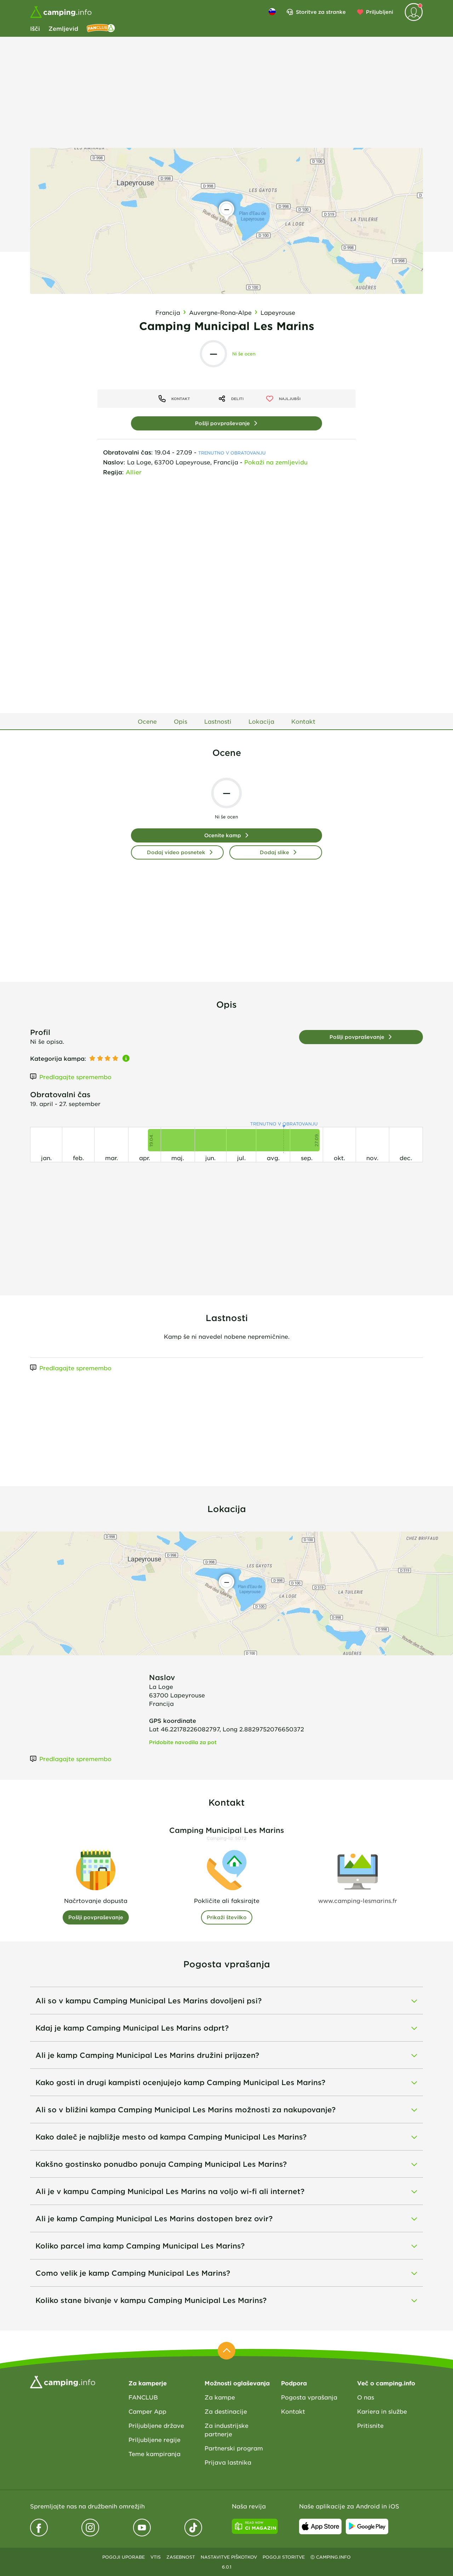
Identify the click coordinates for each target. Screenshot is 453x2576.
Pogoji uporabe (124, 2557)
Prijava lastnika (228, 2462)
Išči (35, 28)
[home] (63, 2381)
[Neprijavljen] (414, 12)
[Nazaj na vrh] (226, 2351)
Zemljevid (63, 28)
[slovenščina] (272, 12)
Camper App (147, 2411)
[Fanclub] (101, 28)
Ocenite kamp (223, 835)
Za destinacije (226, 2411)
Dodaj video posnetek (176, 852)
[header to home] (61, 12)
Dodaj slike (274, 852)
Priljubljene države (156, 2425)
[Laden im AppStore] (320, 2526)
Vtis (156, 2557)
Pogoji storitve (284, 2557)
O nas (366, 2397)
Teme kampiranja (154, 2454)
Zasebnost (181, 2557)
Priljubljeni (380, 12)
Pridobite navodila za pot (183, 1742)
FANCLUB (143, 2397)
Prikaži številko (227, 1917)
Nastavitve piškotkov (229, 2557)
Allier (134, 472)
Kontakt (293, 2411)
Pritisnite (370, 2425)
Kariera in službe (382, 2411)
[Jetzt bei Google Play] (367, 2526)
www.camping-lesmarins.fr (358, 1900)
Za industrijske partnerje (226, 2430)
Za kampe (220, 2397)
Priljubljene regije (154, 2439)
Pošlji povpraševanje (222, 423)
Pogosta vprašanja (309, 2397)
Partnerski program (234, 2448)
